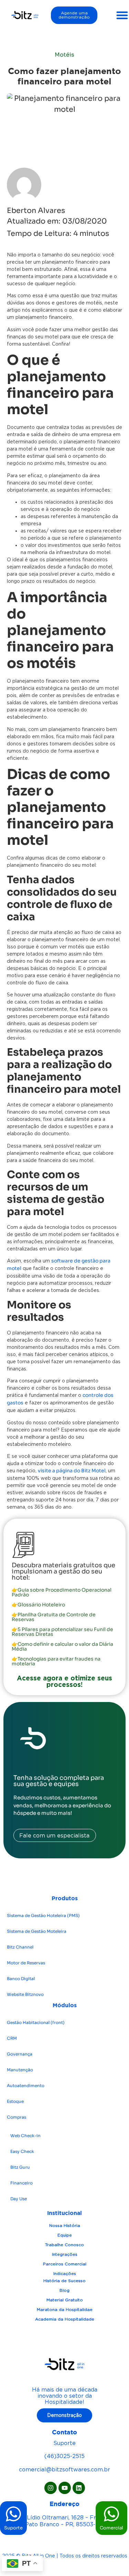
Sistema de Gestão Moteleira (37, 1931)
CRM (12, 2038)
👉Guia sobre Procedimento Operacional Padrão (62, 1592)
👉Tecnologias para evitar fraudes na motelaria (56, 1661)
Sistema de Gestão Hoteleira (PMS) (43, 1915)
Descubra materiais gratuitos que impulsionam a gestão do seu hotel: (63, 1571)
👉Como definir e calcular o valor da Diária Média (62, 1646)
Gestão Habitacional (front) (36, 2022)
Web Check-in (25, 2136)
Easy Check (22, 2151)
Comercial (111, 2528)
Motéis (64, 55)
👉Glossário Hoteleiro (38, 1605)
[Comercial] (111, 2514)
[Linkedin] (79, 2488)
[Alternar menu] (122, 15)
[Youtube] (65, 2488)
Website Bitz (25, 1994)
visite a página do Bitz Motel (72, 1471)
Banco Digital (21, 1979)
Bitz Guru (20, 2167)
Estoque (15, 2101)
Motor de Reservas (26, 1963)
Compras (17, 2117)
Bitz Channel (20, 1947)
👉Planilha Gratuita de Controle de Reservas (54, 1617)
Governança (20, 2054)
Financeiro (21, 2183)
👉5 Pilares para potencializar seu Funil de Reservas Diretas (62, 1632)
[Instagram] (51, 2488)
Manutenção (20, 2070)
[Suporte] (13, 2514)
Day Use (19, 2199)
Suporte (13, 2528)
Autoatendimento (26, 2086)
